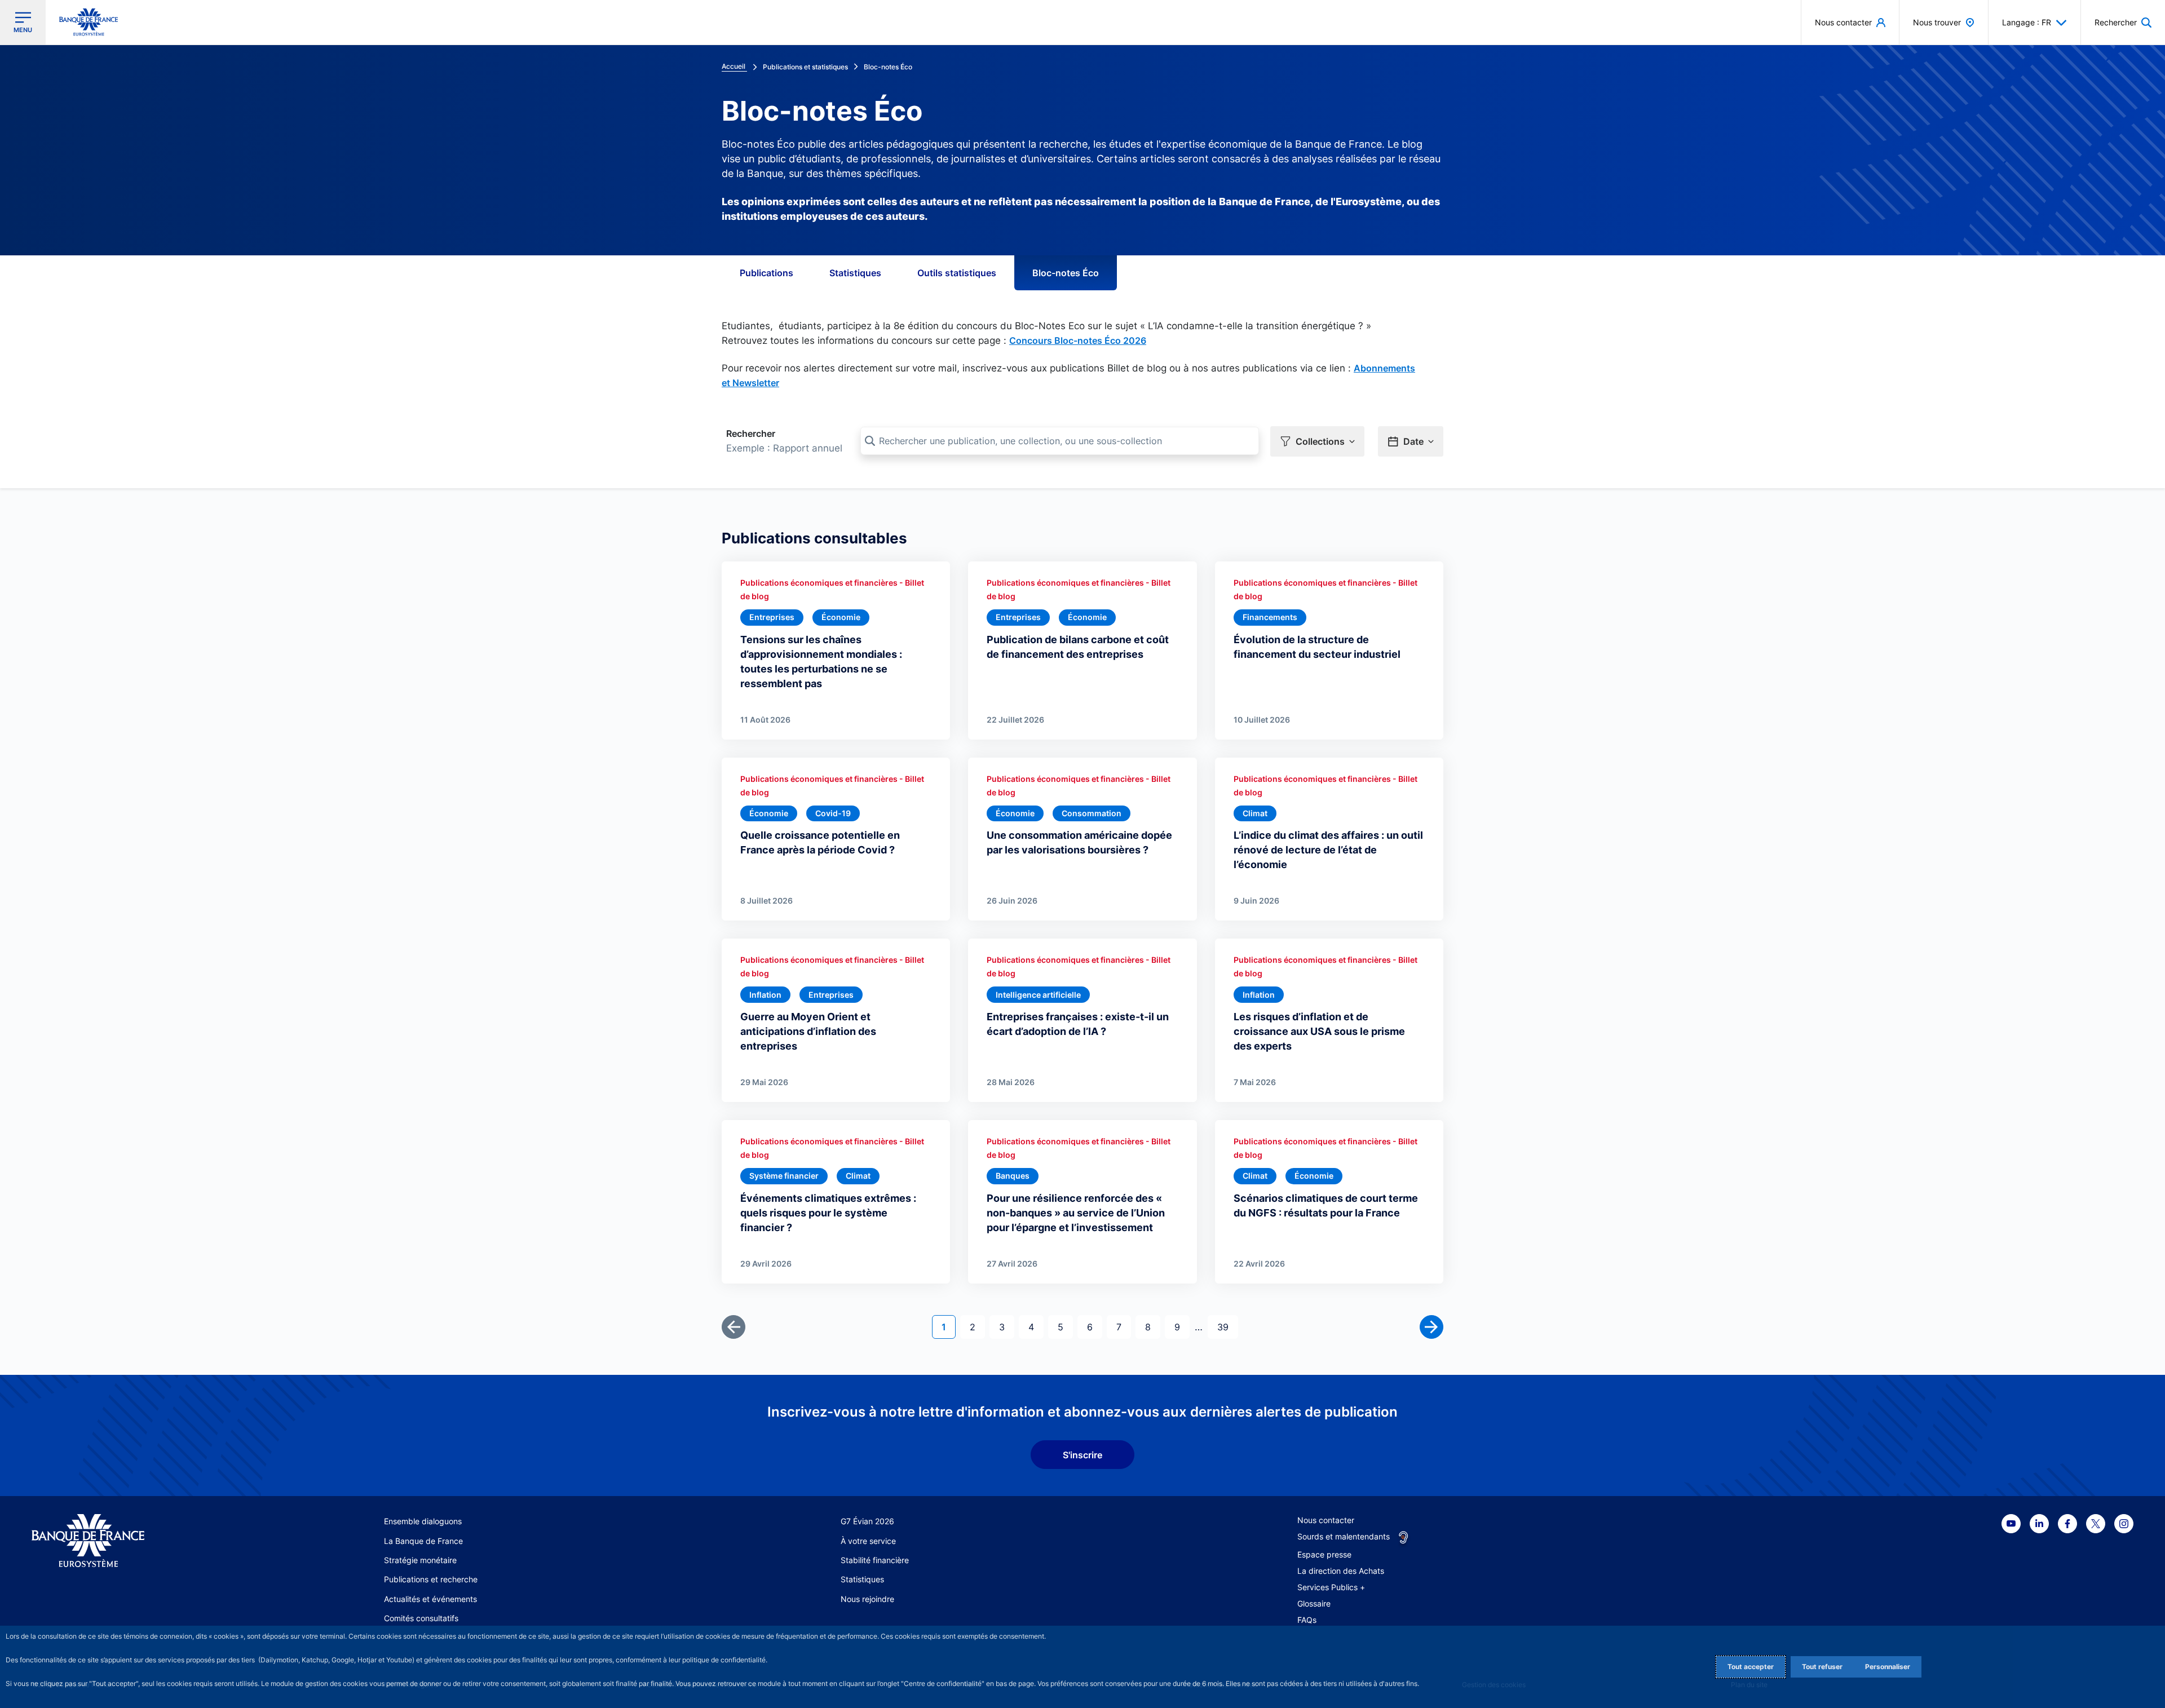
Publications (766, 273)
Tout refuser (1822, 1667)
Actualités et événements (430, 1599)
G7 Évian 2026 (867, 1521)
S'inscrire (1082, 1455)
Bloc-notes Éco (1066, 273)
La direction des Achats (1341, 1571)
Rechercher (751, 433)
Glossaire (1314, 1603)
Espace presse (1324, 1554)
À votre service (868, 1541)
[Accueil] (143, 1541)
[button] (2123, 22)
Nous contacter (1326, 1520)
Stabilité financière (875, 1560)
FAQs (1307, 1620)
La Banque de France (423, 1541)
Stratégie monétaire (420, 1560)
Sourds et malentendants (1344, 1536)
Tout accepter (1751, 1667)
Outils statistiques (957, 273)
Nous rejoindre (867, 1599)
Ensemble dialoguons (423, 1521)
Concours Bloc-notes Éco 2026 (1078, 340)
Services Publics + (1331, 1587)
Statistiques (855, 273)
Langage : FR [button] (2027, 22)
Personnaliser (1888, 1667)
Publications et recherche (431, 1579)
